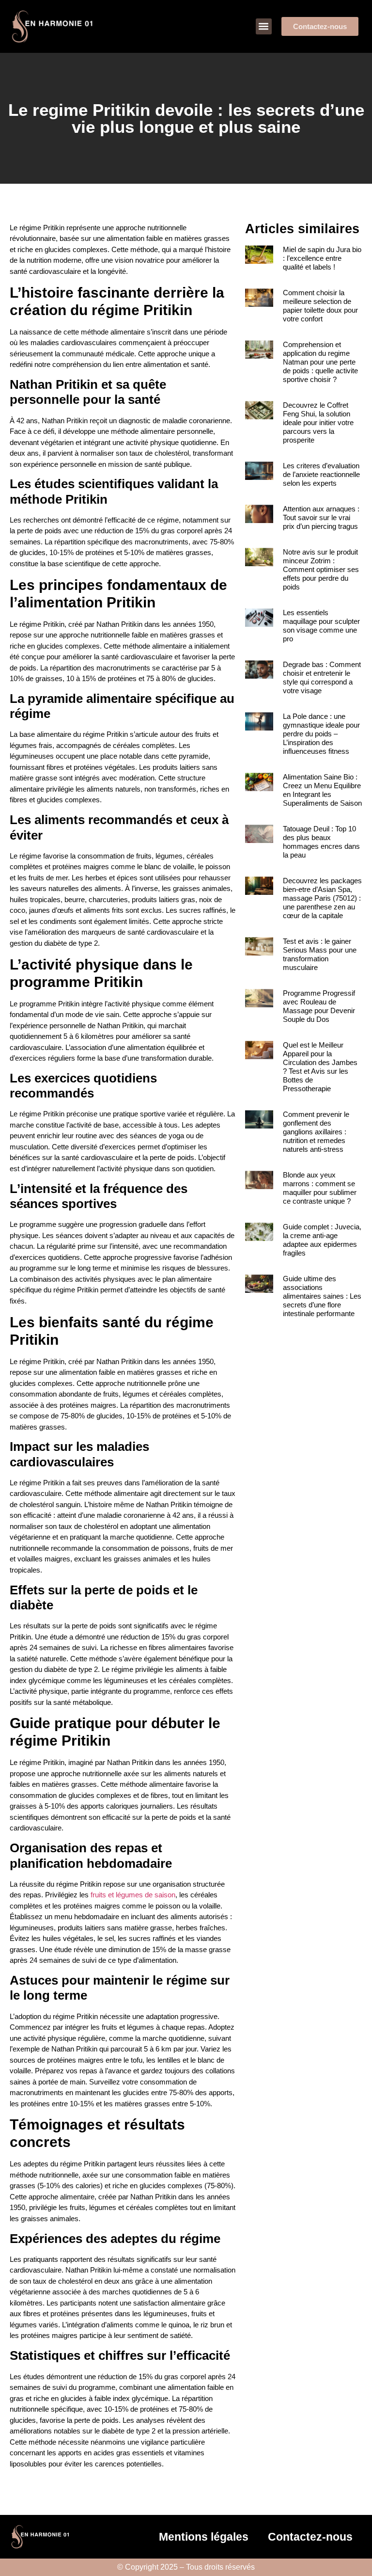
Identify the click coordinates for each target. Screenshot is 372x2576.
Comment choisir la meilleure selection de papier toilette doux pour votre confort (320, 306)
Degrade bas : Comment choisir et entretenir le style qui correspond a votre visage (322, 677)
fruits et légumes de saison (133, 1895)
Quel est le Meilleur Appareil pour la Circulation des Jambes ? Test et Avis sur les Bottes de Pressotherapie (320, 1067)
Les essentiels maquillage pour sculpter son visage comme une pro (321, 626)
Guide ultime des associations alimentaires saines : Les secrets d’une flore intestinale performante (322, 1296)
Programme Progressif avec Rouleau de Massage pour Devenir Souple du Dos (319, 1006)
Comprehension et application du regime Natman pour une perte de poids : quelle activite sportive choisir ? (320, 362)
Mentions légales (204, 2537)
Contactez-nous (310, 2537)
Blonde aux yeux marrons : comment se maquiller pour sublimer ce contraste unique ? (320, 1188)
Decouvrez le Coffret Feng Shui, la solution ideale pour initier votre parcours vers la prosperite (318, 422)
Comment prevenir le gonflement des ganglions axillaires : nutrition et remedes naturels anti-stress (316, 1132)
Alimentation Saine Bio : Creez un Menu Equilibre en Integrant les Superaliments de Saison (322, 790)
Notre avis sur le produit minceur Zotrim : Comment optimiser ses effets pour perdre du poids (321, 569)
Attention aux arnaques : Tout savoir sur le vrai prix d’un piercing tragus (321, 517)
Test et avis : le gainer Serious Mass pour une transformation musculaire (320, 954)
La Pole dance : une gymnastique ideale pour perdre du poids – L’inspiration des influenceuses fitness (321, 734)
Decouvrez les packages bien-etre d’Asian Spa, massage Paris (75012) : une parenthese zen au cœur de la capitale (322, 898)
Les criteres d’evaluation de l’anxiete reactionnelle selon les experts (321, 474)
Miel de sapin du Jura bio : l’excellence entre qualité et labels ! (322, 258)
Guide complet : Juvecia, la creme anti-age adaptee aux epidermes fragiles (322, 1240)
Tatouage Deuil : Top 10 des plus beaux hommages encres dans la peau (321, 842)
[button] (264, 26)
